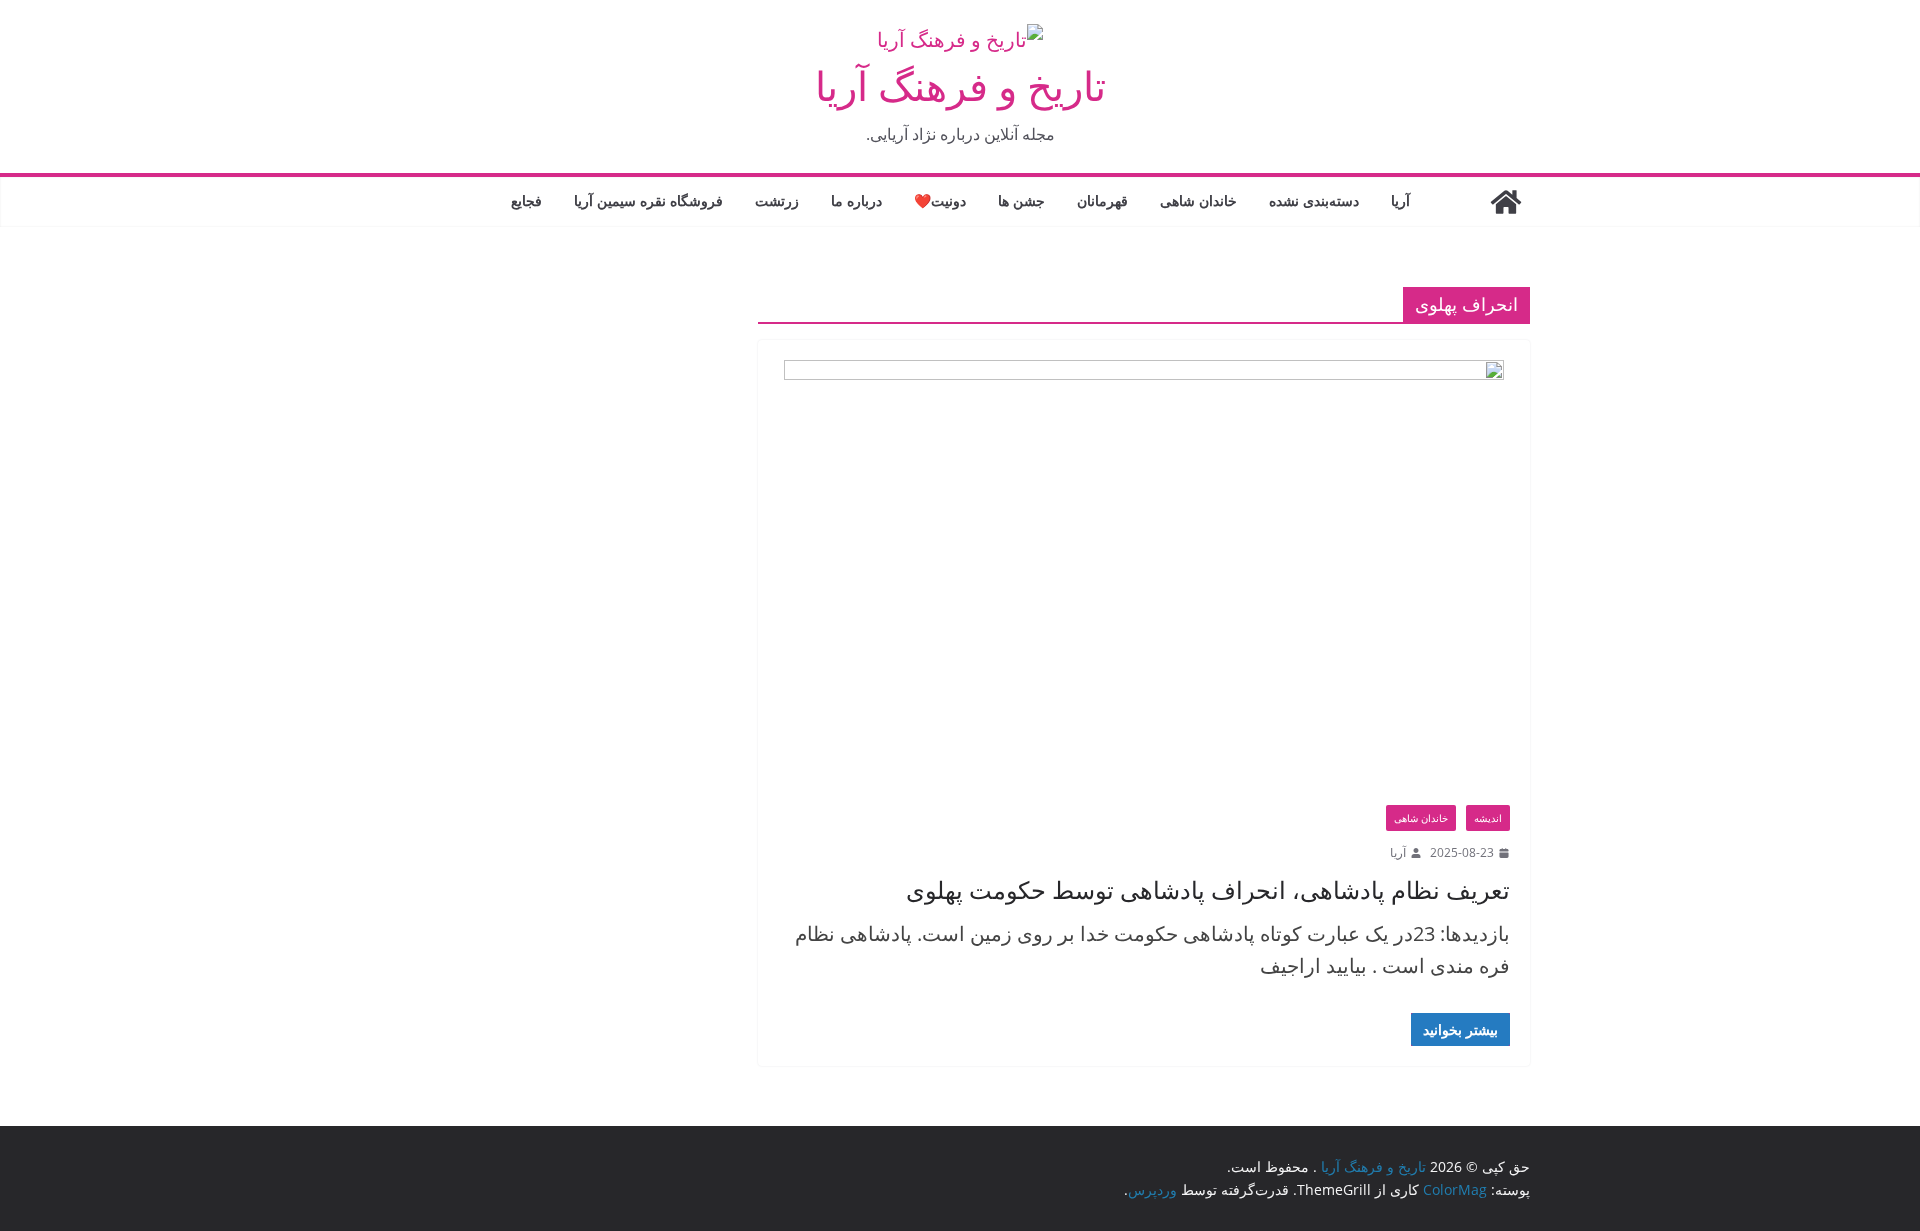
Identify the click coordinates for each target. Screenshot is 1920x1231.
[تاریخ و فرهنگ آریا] (1506, 202)
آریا (1400, 200)
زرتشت (777, 200)
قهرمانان (1102, 200)
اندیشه (1488, 818)
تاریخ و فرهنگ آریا (960, 85)
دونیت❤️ (940, 200)
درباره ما (856, 200)
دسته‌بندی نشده (1314, 200)
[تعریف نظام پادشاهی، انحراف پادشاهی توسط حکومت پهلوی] (1144, 582)
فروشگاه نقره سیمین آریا (648, 200)
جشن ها (1021, 200)
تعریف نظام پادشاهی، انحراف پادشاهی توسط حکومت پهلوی (1208, 889)
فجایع (526, 200)
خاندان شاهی (1198, 200)
